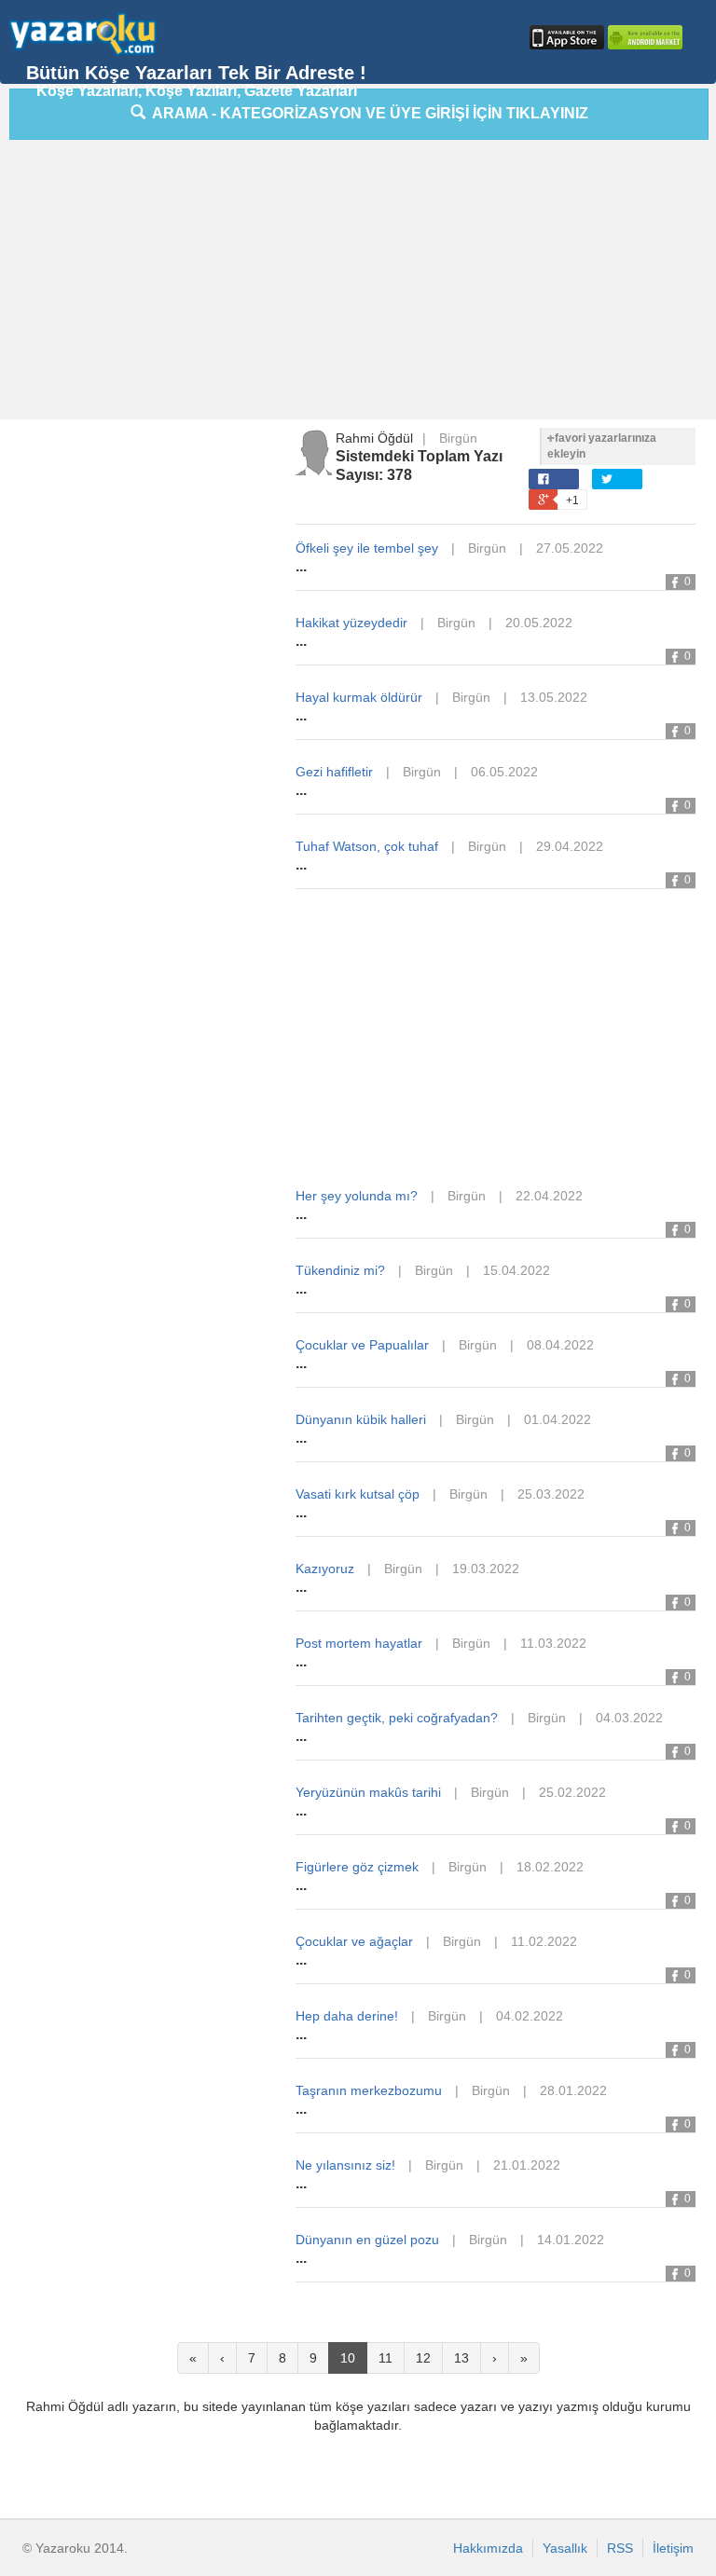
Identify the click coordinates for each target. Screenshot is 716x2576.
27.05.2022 (570, 548)
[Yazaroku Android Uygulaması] (643, 37)
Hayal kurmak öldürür (359, 697)
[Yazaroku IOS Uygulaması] (565, 37)
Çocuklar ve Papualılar (362, 1345)
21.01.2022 (527, 2165)
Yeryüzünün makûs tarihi (368, 1792)
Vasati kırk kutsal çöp (358, 1494)
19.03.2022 (486, 1569)
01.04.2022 (558, 1419)
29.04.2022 (570, 846)
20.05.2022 (539, 623)
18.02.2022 (550, 1867)
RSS (620, 2548)
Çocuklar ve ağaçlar (354, 1941)
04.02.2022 (530, 2016)
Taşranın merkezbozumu (369, 2090)
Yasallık (565, 2548)
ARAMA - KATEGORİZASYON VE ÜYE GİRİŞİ (367, 113)
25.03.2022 (551, 1494)
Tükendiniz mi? (340, 1270)
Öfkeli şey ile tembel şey (367, 548)
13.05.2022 (554, 697)
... (301, 566)
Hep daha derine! (347, 2016)
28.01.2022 (573, 2090)
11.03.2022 (553, 1643)
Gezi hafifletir (334, 772)
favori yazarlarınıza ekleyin (602, 446)
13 (461, 2358)
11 (386, 2358)
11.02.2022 (544, 1941)
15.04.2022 (516, 1270)
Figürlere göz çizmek (357, 1867)
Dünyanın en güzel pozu (367, 2240)
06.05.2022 (504, 772)
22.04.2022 (549, 1196)
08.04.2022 (560, 1345)
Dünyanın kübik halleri (361, 1419)
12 (423, 2358)
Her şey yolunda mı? (357, 1196)
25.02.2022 (572, 1792)
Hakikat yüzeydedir (351, 623)
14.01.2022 (571, 2240)
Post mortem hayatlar (359, 1643)
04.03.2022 (629, 1718)
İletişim (673, 2548)
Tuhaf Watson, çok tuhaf (367, 846)
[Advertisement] (362, 284)
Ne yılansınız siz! (345, 2165)
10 (348, 2358)
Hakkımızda (488, 2548)
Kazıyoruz (325, 1569)
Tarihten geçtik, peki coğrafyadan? (397, 1718)
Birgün (458, 438)
